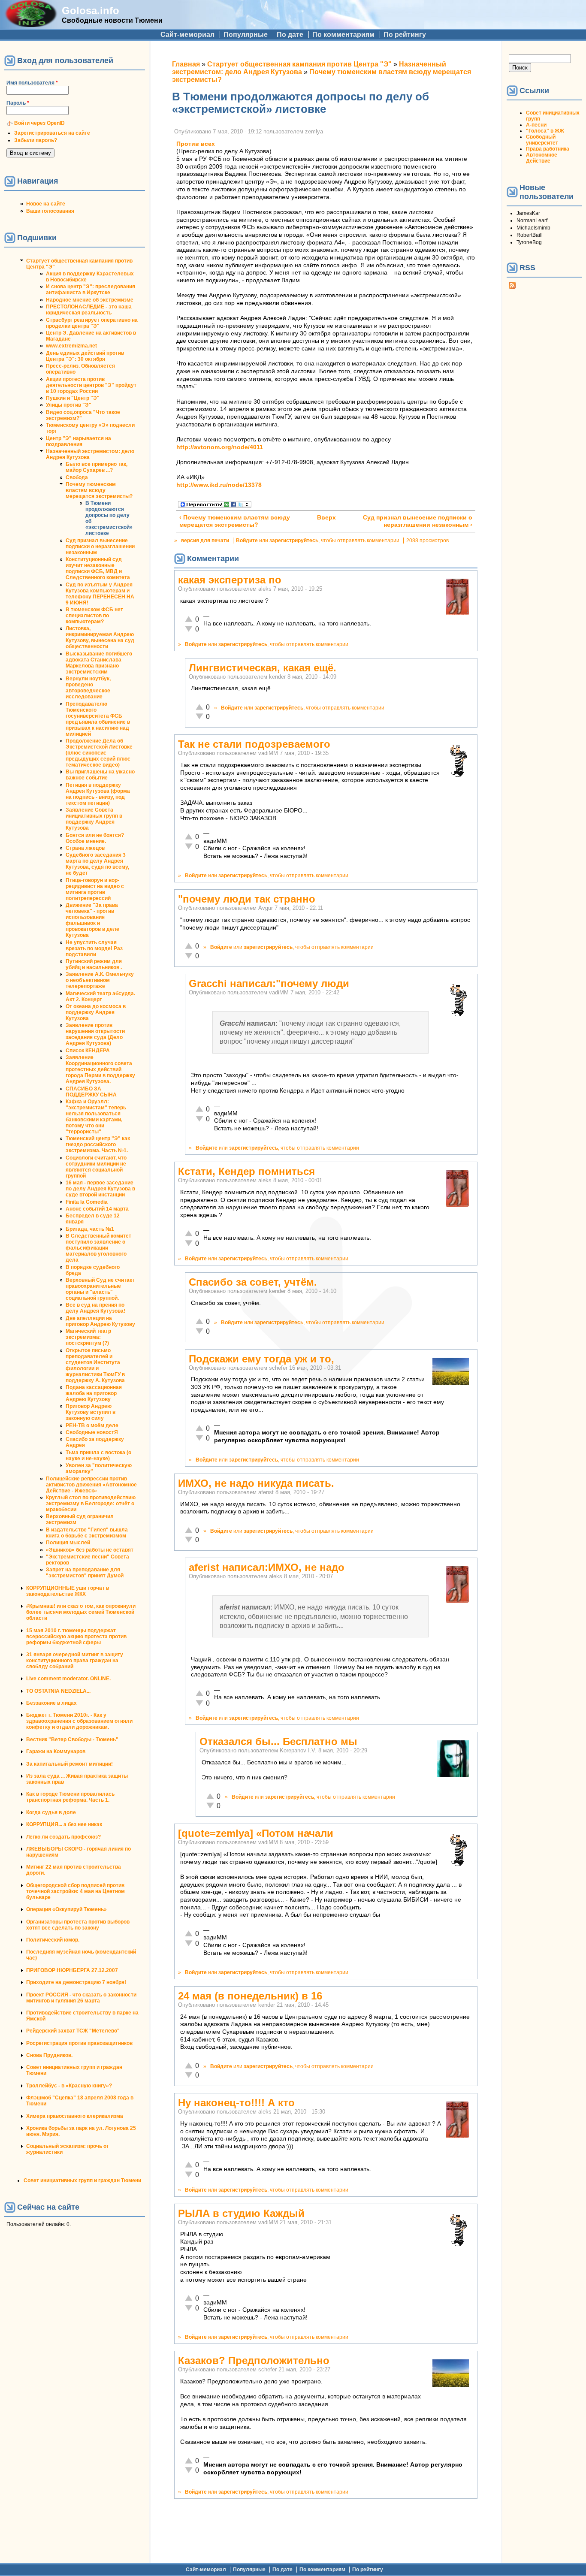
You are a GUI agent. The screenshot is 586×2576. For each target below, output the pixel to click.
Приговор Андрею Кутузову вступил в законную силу (91, 1412)
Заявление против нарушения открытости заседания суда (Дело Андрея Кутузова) (95, 1034)
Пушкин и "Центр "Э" (73, 398)
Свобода (77, 477)
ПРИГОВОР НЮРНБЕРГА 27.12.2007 (72, 1970)
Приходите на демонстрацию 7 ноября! (76, 1982)
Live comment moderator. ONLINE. (68, 1679)
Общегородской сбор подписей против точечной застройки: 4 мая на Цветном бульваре (76, 1891)
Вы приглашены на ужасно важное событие (100, 775)
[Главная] (31, 25)
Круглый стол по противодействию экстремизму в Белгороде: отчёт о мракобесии (91, 1504)
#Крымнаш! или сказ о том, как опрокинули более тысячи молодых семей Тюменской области (81, 1612)
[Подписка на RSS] (512, 287)
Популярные (246, 35)
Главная (186, 64)
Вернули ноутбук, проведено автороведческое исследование (88, 688)
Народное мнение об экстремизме (90, 300)
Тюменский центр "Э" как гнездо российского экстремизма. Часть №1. (98, 1145)
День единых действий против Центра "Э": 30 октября (85, 356)
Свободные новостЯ (92, 1432)
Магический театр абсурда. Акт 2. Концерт (100, 997)
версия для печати (205, 541)
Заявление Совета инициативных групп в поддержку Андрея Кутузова (94, 819)
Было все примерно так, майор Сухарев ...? (97, 467)
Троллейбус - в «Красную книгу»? (69, 2086)
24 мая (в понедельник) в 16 (250, 1996)
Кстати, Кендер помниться (246, 1171)
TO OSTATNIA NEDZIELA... (58, 1691)
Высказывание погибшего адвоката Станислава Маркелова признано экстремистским (99, 663)
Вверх (323, 518)
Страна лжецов (85, 848)
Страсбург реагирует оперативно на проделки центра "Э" (92, 323)
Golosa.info (91, 11)
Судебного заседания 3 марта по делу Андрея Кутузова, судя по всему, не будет (97, 864)
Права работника (548, 149)
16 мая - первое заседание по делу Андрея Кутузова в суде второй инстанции (100, 1189)
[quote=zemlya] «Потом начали (256, 1833)
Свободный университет (542, 140)
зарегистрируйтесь (294, 541)
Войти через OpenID (39, 123)
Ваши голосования (50, 211)
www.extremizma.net (71, 346)
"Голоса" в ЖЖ (545, 131)
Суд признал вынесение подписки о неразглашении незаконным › (418, 521)
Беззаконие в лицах (51, 1703)
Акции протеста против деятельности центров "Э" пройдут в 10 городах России (91, 385)
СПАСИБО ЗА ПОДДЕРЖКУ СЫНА (91, 1092)
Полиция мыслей (68, 1543)
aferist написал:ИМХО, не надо (267, 1567)
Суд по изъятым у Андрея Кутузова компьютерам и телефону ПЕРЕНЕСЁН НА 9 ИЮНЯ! (100, 594)
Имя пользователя (32, 83)
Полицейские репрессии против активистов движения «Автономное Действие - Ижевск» (91, 1485)
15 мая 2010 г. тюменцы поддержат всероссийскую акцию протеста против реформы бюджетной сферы (76, 1637)
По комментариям (343, 35)
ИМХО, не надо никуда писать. (256, 1483)
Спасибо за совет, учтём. (253, 1282)
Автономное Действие (542, 158)
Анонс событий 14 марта (97, 1209)
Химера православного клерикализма (75, 2116)
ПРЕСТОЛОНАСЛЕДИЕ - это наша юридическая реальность (89, 310)
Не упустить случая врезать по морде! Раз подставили (94, 948)
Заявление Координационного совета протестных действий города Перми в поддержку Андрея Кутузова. (100, 1069)
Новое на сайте (46, 204)
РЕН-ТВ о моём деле (92, 1425)
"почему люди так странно (247, 899)
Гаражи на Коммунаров (56, 1752)
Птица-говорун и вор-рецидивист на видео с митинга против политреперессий (95, 889)
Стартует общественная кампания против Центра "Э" (299, 64)
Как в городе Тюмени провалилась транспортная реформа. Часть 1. (70, 1797)
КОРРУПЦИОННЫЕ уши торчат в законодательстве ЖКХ (68, 1591)
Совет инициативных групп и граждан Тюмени (82, 2180)
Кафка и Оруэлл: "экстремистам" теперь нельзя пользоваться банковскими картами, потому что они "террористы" (96, 1117)
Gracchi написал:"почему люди (269, 983)
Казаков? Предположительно (254, 2360)
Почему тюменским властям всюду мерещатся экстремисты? (99, 490)
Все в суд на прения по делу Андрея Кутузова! (95, 1308)
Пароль (18, 103)
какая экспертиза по (230, 580)
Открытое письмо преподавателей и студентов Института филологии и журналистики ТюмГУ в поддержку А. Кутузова (95, 1365)
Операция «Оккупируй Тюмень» (66, 1909)
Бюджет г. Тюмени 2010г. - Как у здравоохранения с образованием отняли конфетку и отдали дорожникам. (79, 1721)
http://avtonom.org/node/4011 (220, 447)
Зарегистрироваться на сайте (52, 133)
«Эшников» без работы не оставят (90, 1550)
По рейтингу (405, 35)
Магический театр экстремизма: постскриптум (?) (88, 1337)
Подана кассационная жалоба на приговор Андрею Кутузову (94, 1393)
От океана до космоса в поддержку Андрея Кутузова (96, 1012)
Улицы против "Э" (69, 405)
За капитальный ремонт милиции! (69, 1764)
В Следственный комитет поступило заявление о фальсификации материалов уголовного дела (98, 1248)
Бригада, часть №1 (90, 1229)
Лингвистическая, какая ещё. (263, 668)
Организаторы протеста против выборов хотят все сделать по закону (78, 1925)
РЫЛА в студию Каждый (241, 2213)
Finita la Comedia (87, 1202)
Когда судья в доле (51, 1812)
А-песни (536, 125)
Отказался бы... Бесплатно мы (278, 1741)
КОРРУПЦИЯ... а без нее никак (64, 1824)
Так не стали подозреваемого (254, 744)
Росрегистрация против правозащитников (79, 2043)
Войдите (247, 541)
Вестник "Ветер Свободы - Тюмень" (72, 1739)
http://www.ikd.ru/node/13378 (219, 485)
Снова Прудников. (49, 2055)
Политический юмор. (53, 1940)
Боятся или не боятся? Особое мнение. (95, 838)
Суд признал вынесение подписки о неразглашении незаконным (100, 547)
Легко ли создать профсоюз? (63, 1837)
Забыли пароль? (36, 140)
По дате (290, 35)
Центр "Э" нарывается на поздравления (79, 441)
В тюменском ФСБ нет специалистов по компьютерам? (94, 616)
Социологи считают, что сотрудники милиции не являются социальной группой (96, 1167)
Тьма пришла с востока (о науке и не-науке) (98, 1456)
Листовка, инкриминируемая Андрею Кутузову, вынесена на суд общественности (100, 637)
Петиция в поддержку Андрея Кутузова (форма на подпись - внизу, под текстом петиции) (98, 794)
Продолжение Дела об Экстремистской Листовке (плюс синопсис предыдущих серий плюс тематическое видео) (99, 753)
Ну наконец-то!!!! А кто (236, 2103)
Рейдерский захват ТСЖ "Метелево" (73, 2031)
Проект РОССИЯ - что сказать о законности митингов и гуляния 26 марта (81, 1998)
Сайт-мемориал (187, 35)
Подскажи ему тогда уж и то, (261, 1359)
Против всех (196, 144)
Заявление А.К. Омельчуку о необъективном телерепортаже (100, 980)
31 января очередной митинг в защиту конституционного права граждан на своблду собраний (75, 1661)
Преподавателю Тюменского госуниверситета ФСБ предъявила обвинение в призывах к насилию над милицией (98, 719)
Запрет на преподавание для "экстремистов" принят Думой (85, 1573)
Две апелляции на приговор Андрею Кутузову (100, 1321)
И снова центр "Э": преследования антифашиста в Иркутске (91, 290)
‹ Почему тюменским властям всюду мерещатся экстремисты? (235, 521)
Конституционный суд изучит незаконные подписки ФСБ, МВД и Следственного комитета (98, 568)
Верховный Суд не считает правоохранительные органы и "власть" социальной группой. (100, 1289)
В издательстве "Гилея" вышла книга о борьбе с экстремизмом (87, 1533)
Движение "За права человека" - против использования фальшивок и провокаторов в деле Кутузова (92, 920)
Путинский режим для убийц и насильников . (94, 964)
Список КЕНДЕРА (88, 1051)
